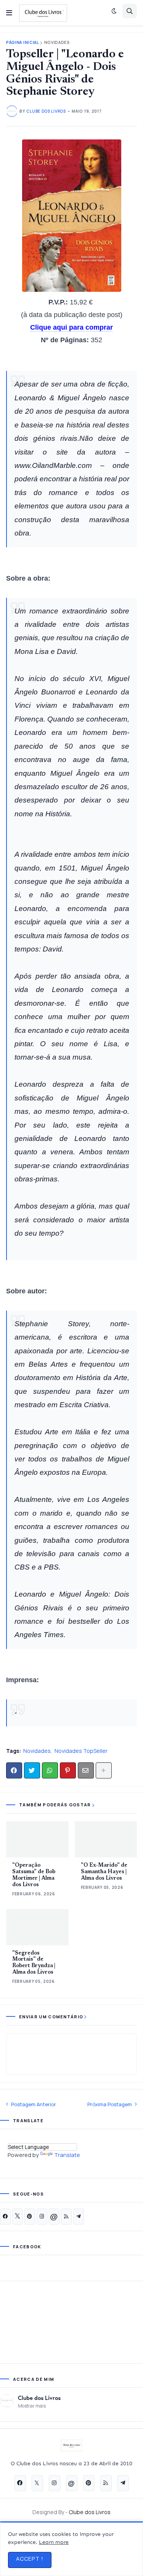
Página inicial (22, 43)
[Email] (86, 1770)
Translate (67, 2155)
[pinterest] (30, 2217)
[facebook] (5, 2217)
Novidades (57, 43)
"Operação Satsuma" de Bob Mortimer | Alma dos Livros (34, 1875)
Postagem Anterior (34, 2104)
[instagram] (42, 2217)
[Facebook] (14, 1770)
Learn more (54, 2542)
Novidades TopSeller (81, 1751)
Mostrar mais (32, 2406)
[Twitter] (32, 1770)
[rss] (66, 2217)
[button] (9, 13)
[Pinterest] (68, 1770)
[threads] (54, 2217)
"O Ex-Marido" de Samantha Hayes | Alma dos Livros (104, 1872)
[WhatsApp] (50, 1770)
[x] (18, 2217)
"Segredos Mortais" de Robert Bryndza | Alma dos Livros (34, 1963)
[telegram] (79, 2217)
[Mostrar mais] (104, 1770)
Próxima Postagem (110, 2104)
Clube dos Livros (39, 2398)
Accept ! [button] (30, 2559)
